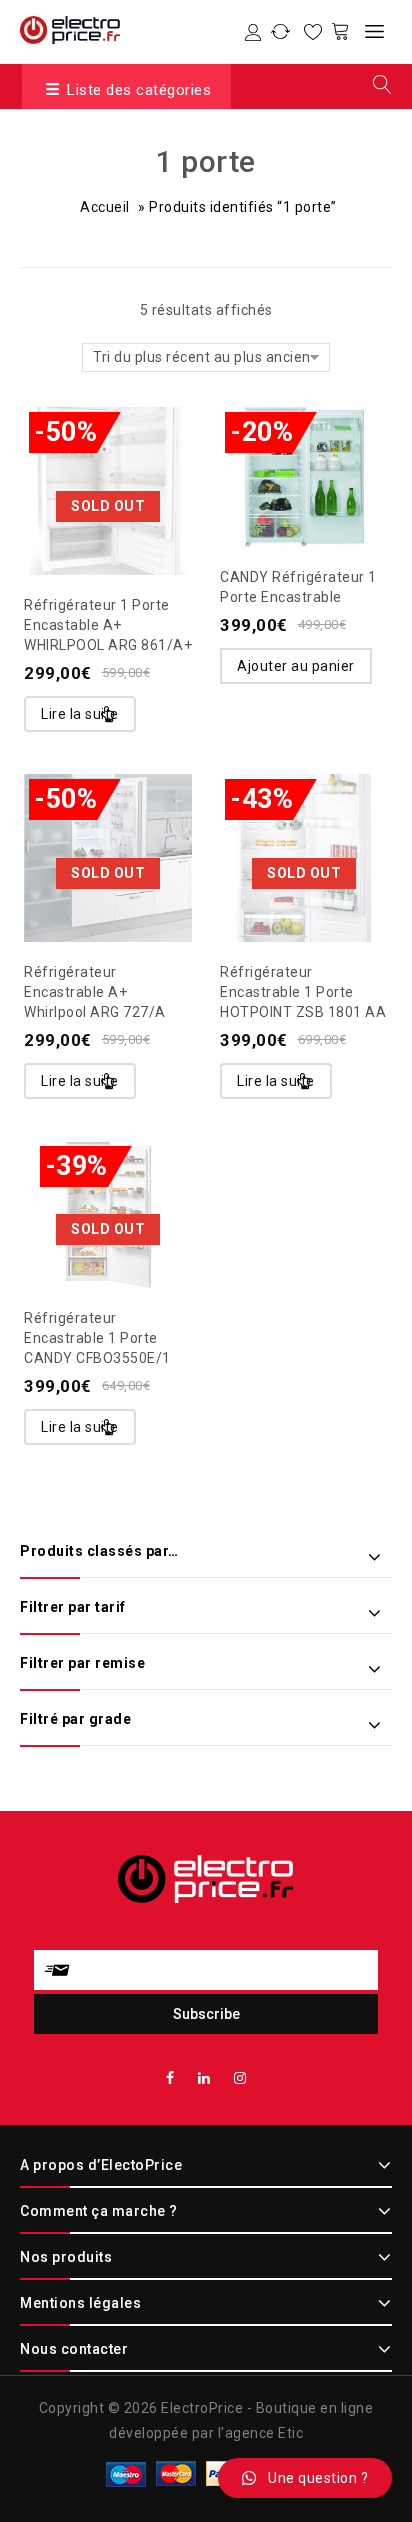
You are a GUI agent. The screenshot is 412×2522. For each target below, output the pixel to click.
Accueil (105, 207)
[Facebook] (170, 2078)
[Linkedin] (204, 2078)
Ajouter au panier (296, 666)
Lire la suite (80, 714)
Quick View (148, 447)
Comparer (108, 447)
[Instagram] (240, 2078)
